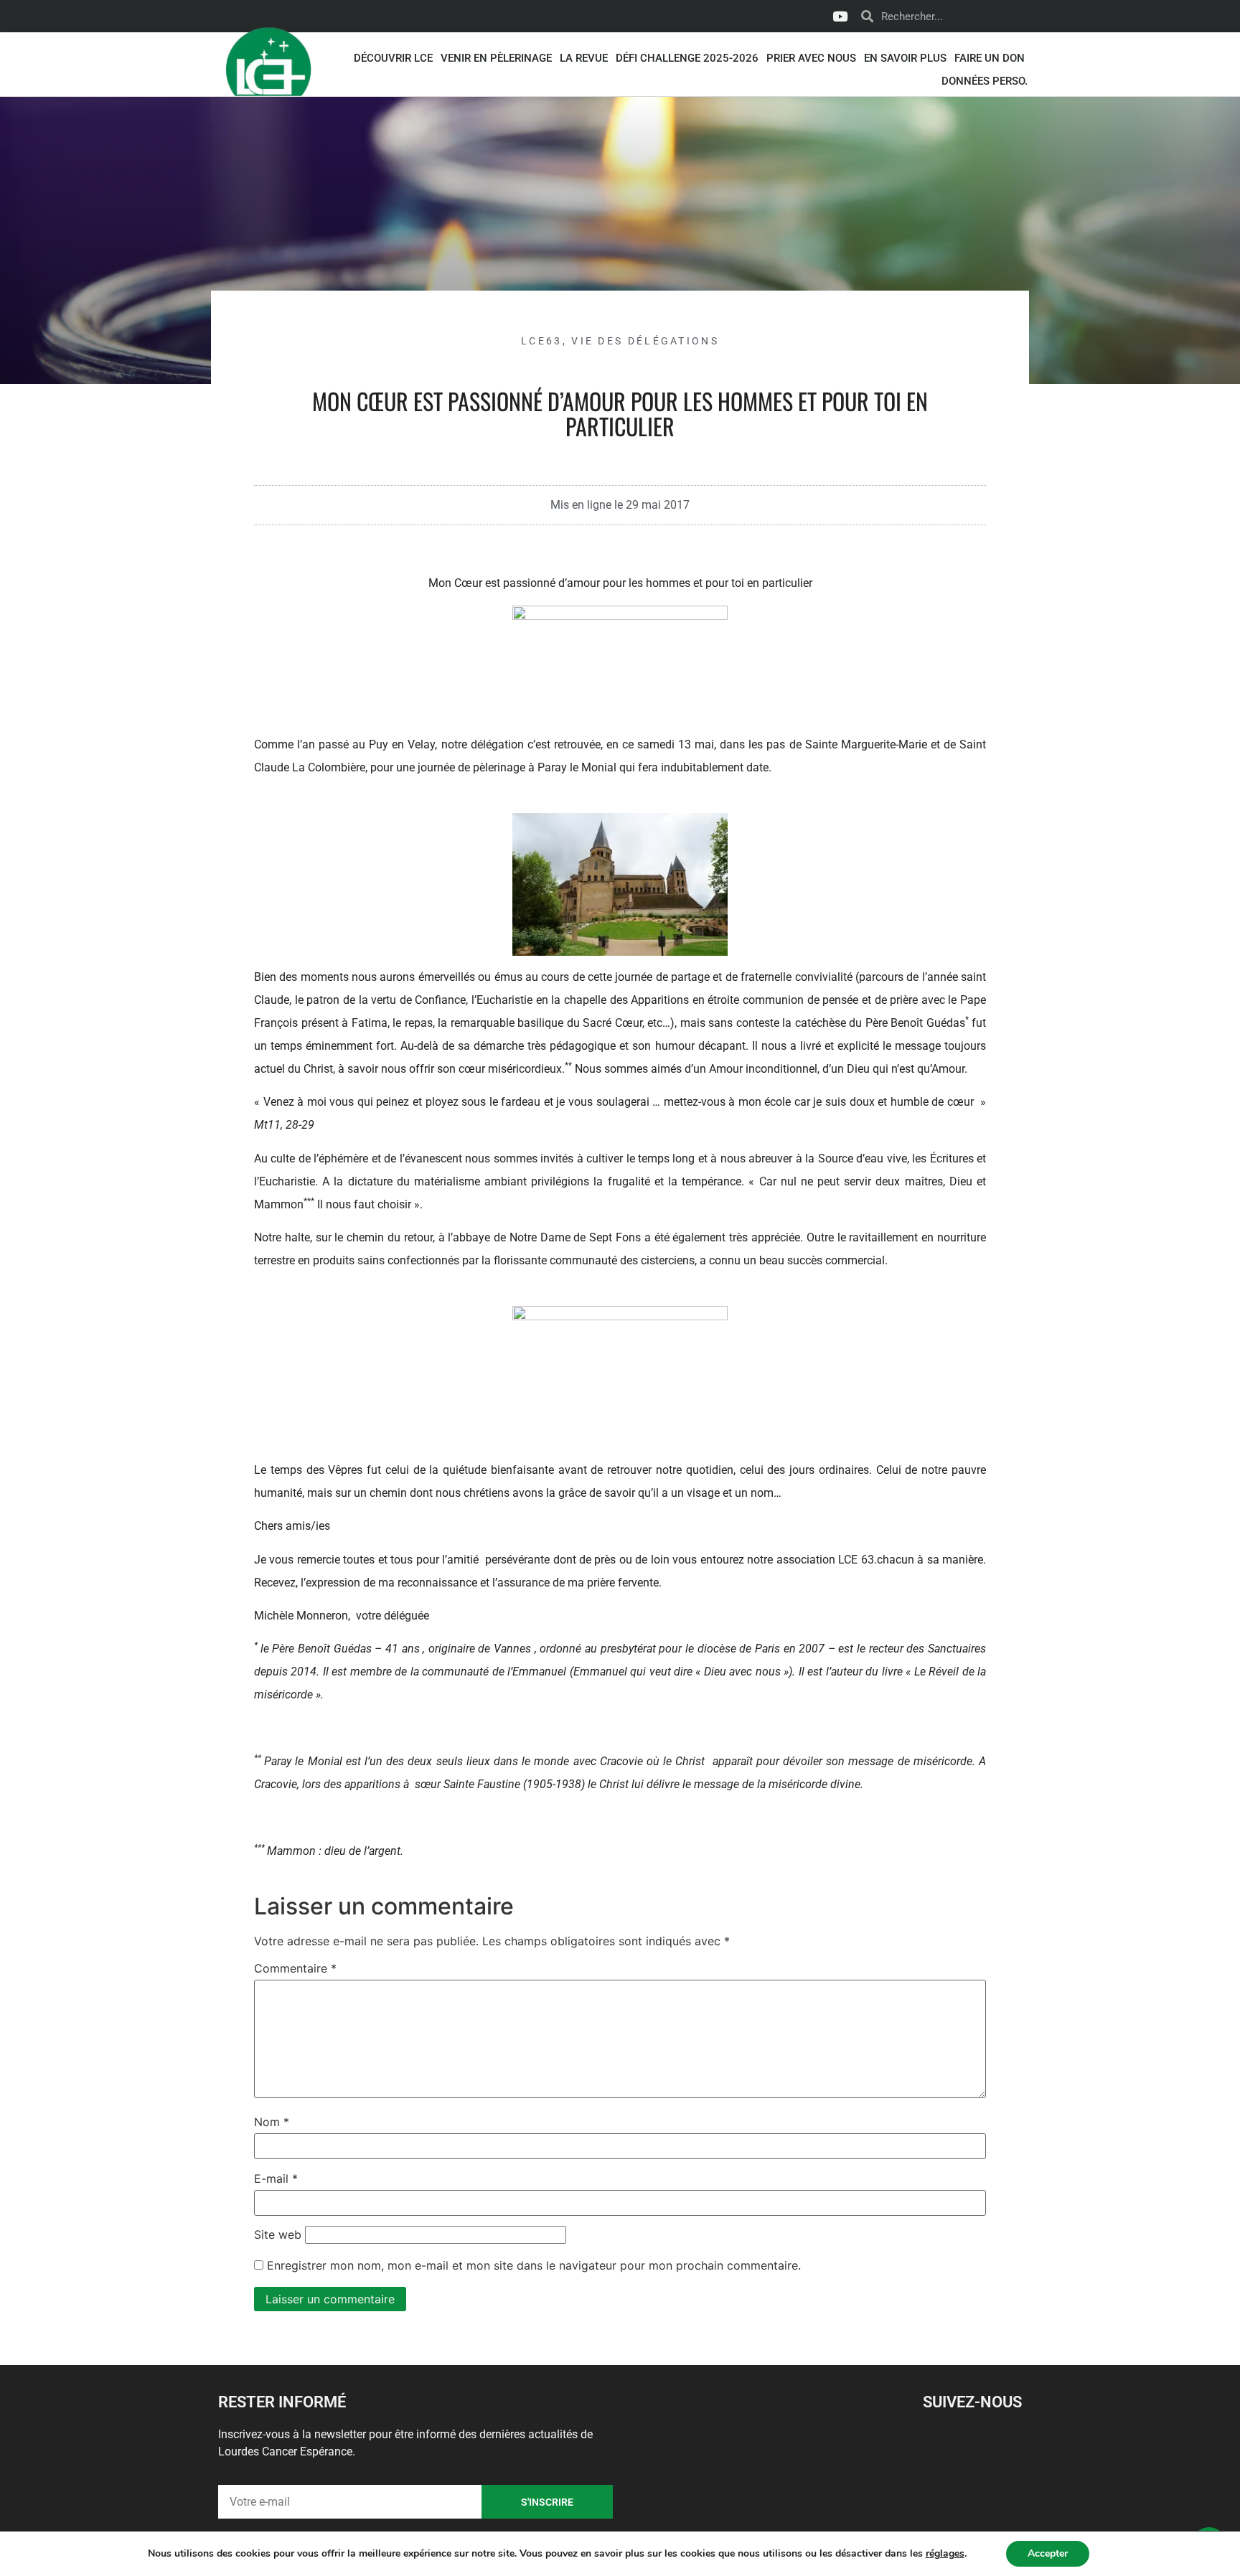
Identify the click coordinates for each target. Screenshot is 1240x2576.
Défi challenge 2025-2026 (687, 58)
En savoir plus (905, 58)
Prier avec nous (811, 58)
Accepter (1048, 2553)
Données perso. (985, 81)
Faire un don (990, 58)
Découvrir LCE (393, 58)
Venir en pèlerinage (496, 58)
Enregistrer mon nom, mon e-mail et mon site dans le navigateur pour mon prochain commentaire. (534, 2265)
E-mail (276, 2178)
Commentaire (295, 1968)
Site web (278, 2234)
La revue (584, 58)
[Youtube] (840, 17)
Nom (272, 2122)
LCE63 (542, 341)
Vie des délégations (645, 341)
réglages (945, 2554)
